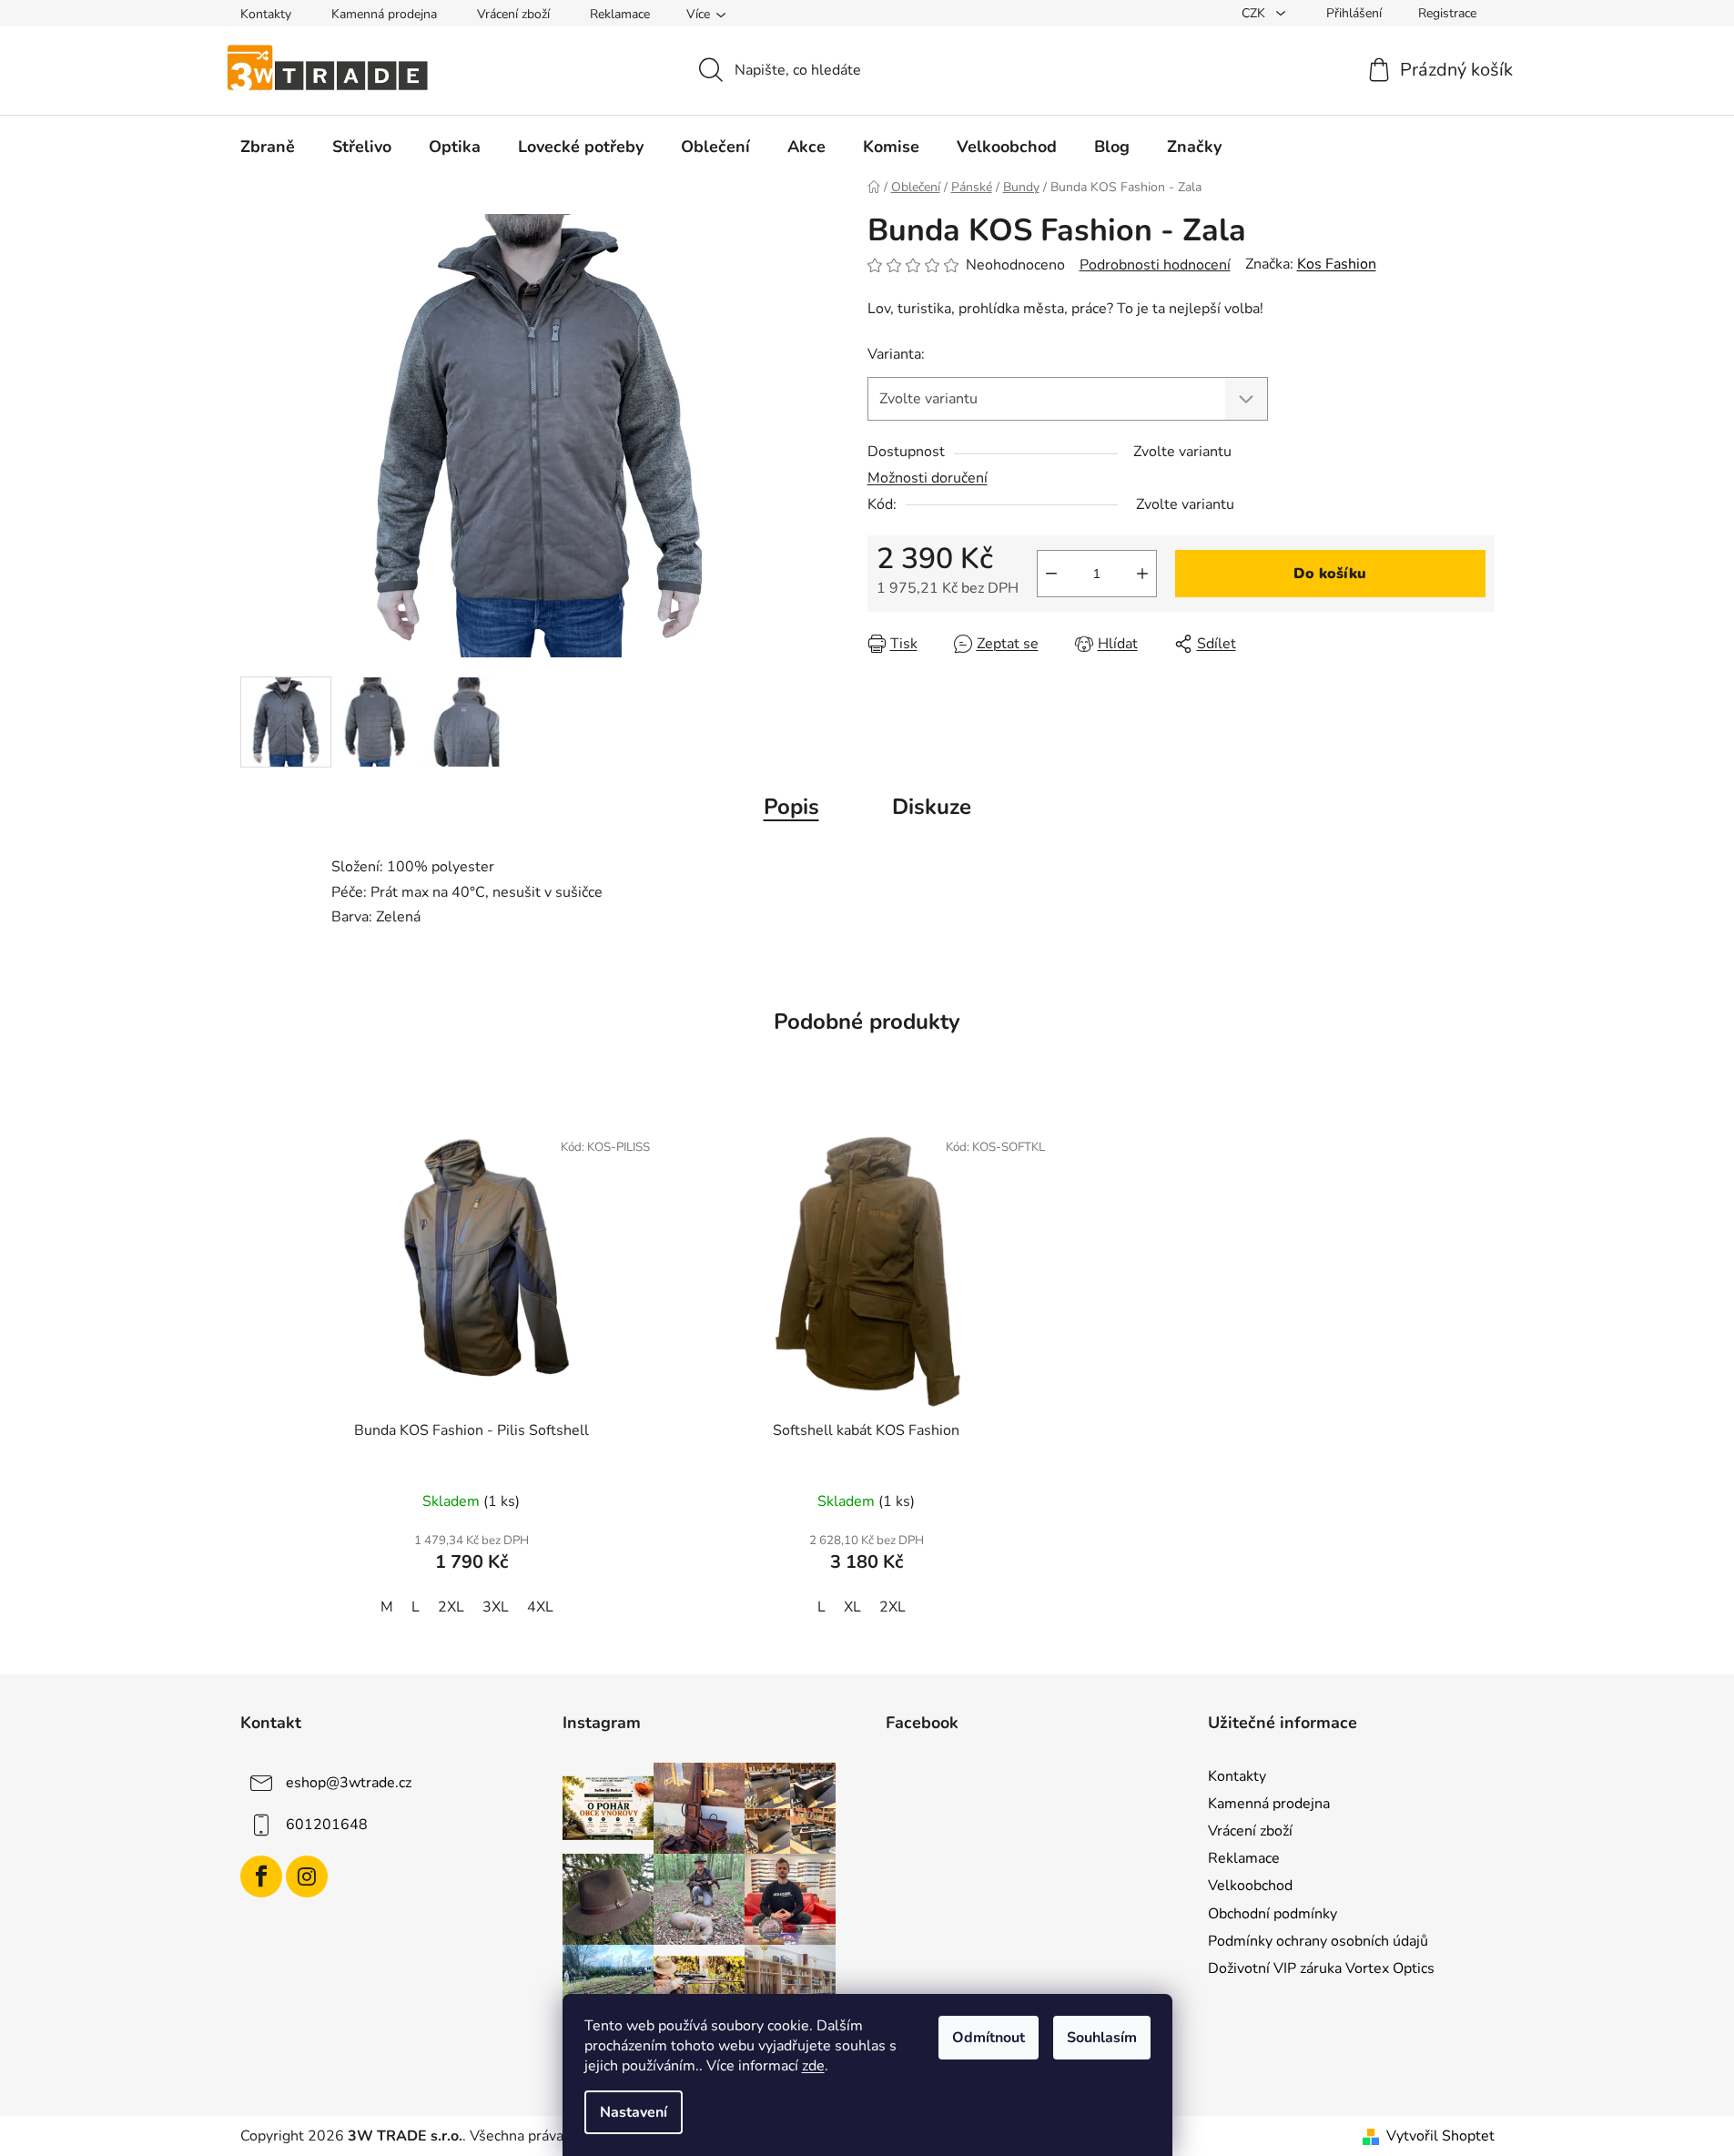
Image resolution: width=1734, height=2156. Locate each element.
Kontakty (266, 14)
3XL (496, 1607)
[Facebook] (261, 1876)
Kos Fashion (1337, 264)
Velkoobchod (1250, 1886)
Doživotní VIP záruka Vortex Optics (1321, 1968)
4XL (540, 1607)
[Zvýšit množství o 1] (1142, 574)
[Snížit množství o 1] (1051, 574)
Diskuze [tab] (932, 807)
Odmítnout (989, 2038)
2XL (451, 1607)
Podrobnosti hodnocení (1155, 265)
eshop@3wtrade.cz (349, 1783)
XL (852, 1607)
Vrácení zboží (513, 14)
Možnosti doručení (928, 478)
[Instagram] (307, 1876)
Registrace (1447, 13)
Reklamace (620, 14)
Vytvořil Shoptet (1440, 2136)
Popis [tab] (791, 807)
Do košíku (1330, 574)
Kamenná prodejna (384, 14)
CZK (1255, 13)
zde (813, 2066)
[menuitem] (268, 147)
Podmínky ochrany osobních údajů (1318, 1941)
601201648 (327, 1825)
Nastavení (634, 2112)
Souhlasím (1102, 2038)
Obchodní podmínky (1273, 1914)
